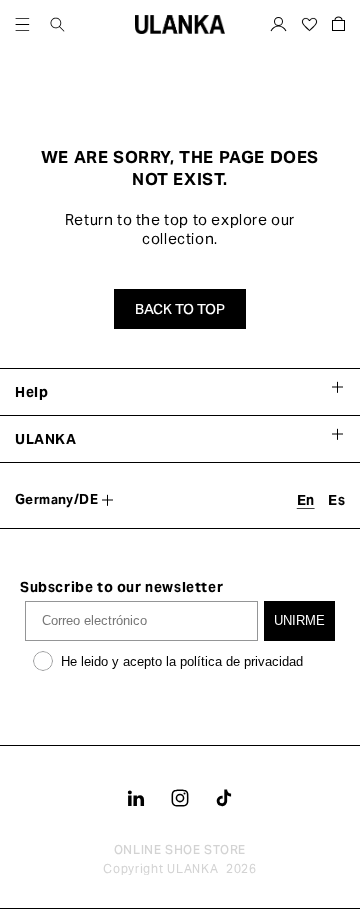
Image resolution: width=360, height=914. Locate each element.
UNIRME (299, 620)
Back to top (180, 309)
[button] (22, 24)
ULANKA (192, 868)
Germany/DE (56, 499)
